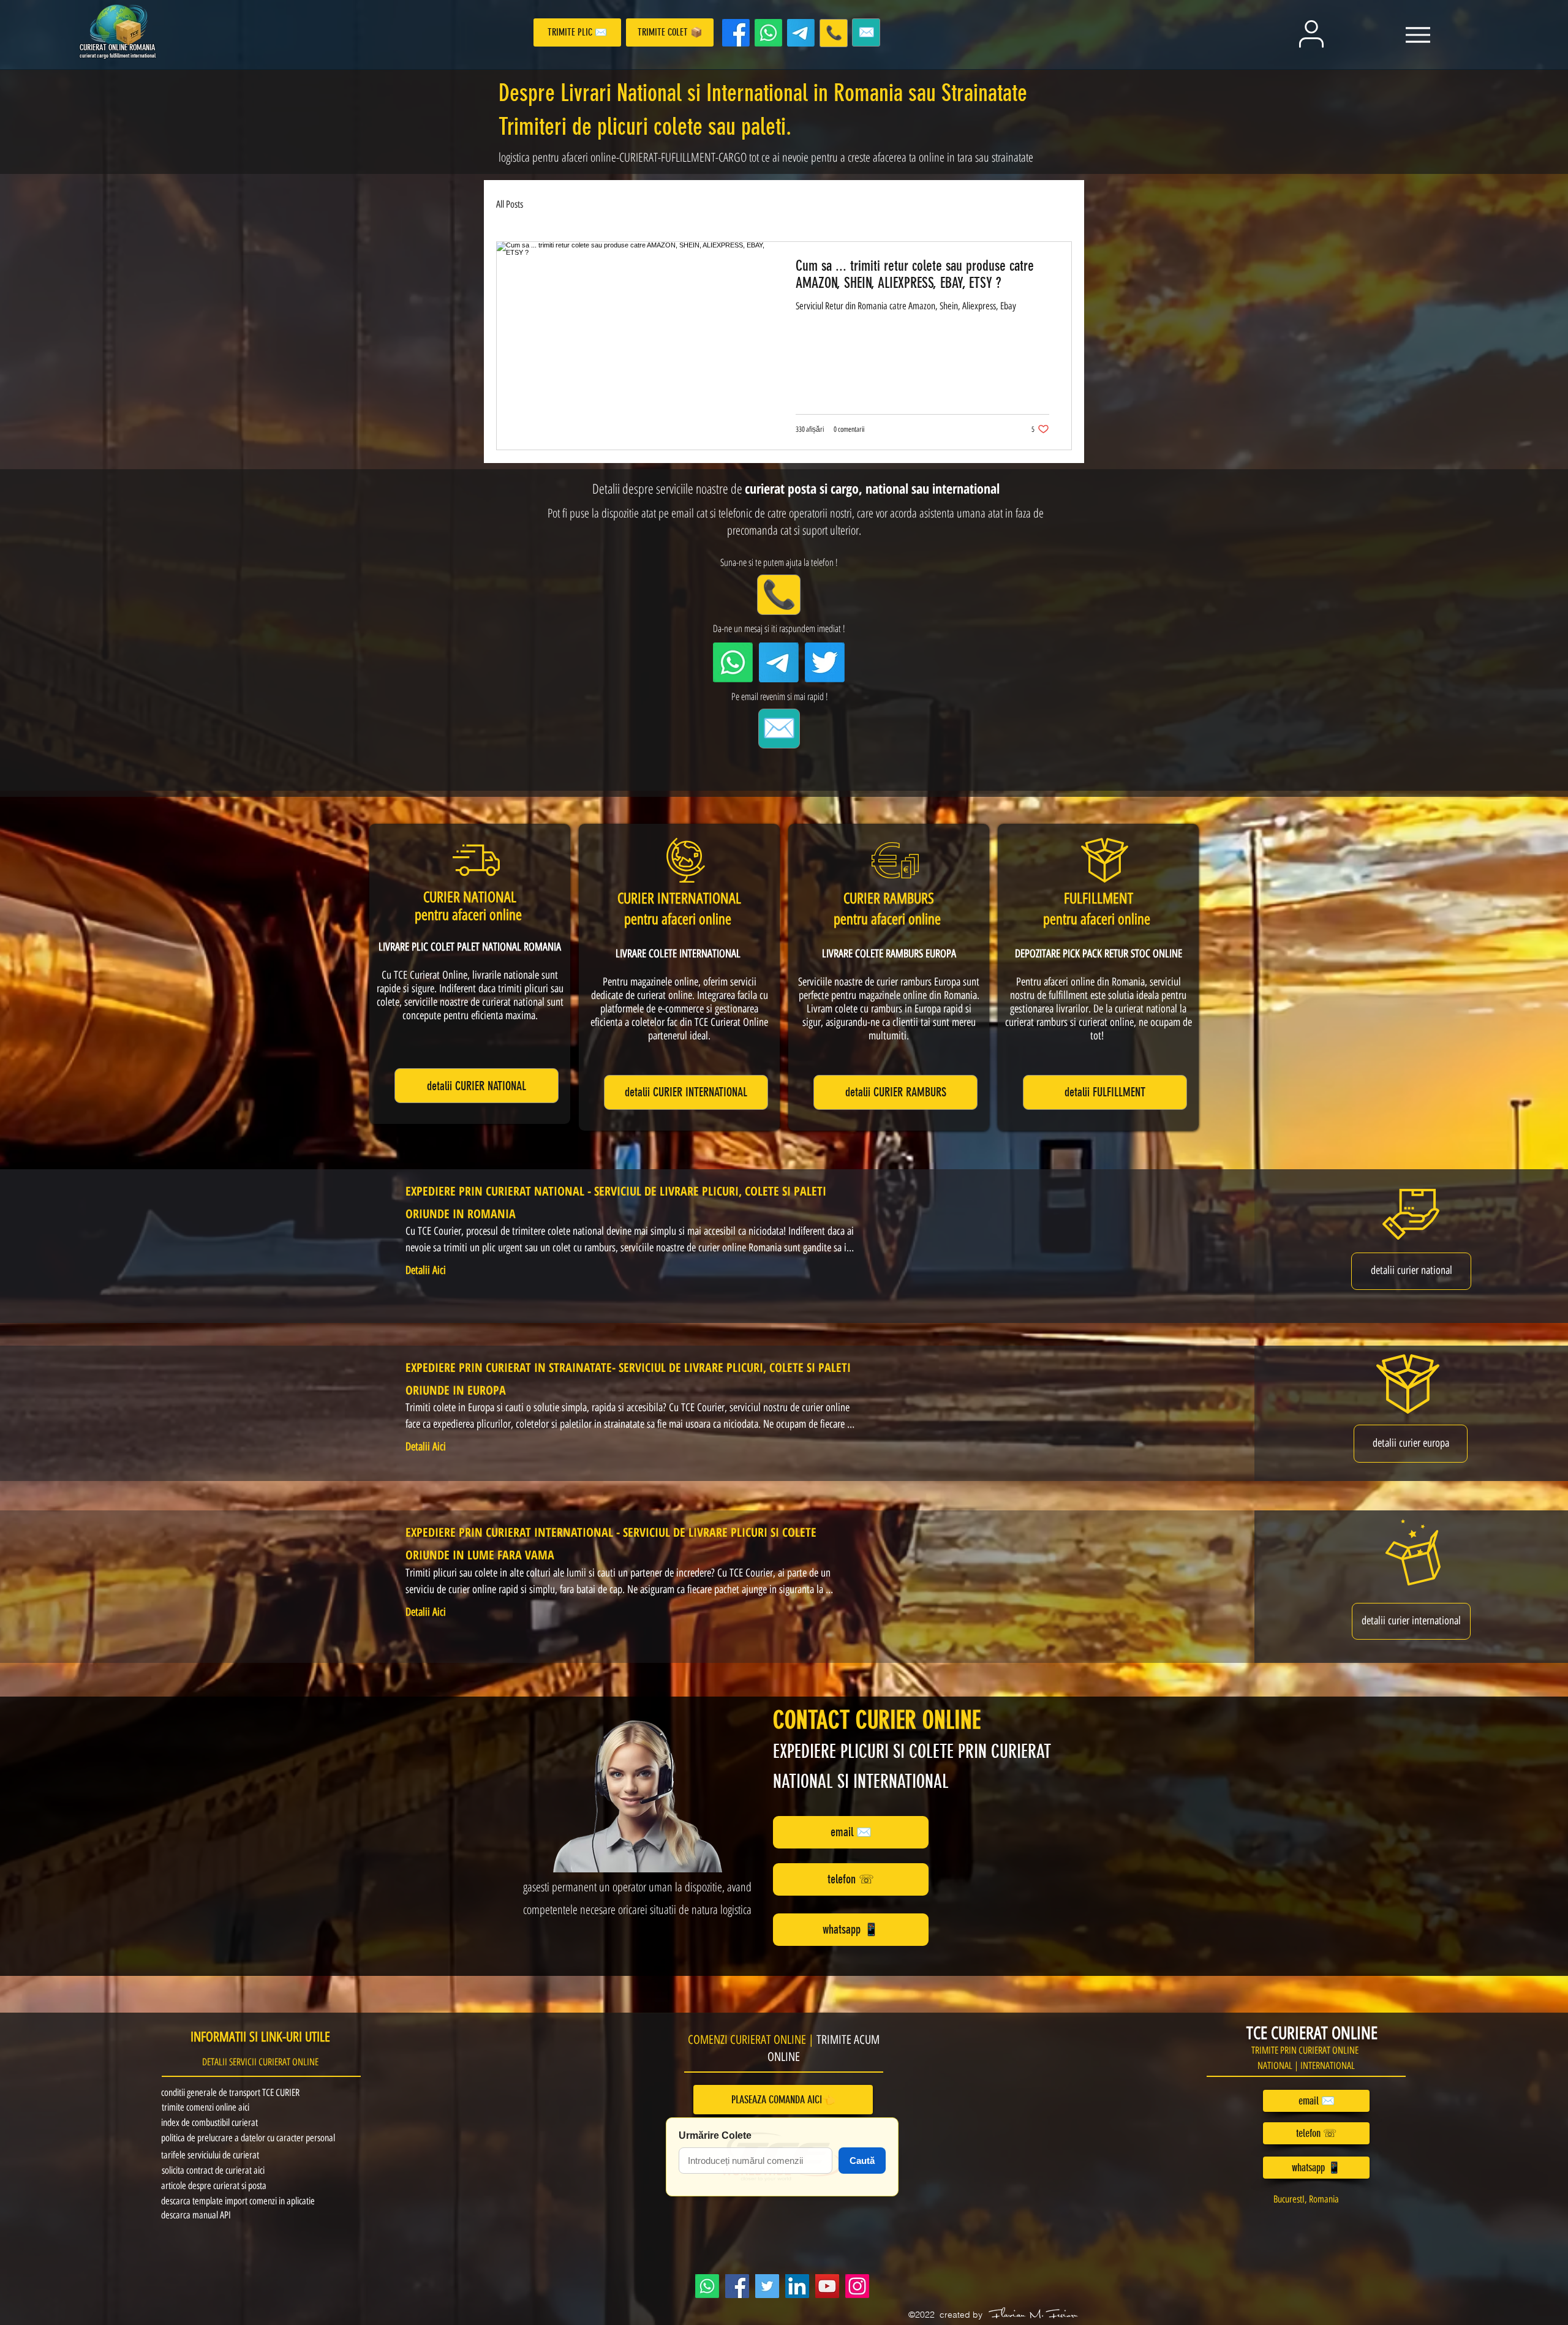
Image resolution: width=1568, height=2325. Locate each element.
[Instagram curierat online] (857, 2286)
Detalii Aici (426, 1270)
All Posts (510, 204)
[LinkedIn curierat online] (797, 2286)
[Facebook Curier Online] (736, 33)
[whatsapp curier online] (768, 33)
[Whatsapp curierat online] (707, 2286)
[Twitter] (825, 662)
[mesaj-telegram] (779, 662)
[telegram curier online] (801, 33)
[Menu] (1418, 35)
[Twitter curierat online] (767, 2286)
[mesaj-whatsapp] (733, 662)
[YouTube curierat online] (827, 2286)
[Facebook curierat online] (737, 2286)
